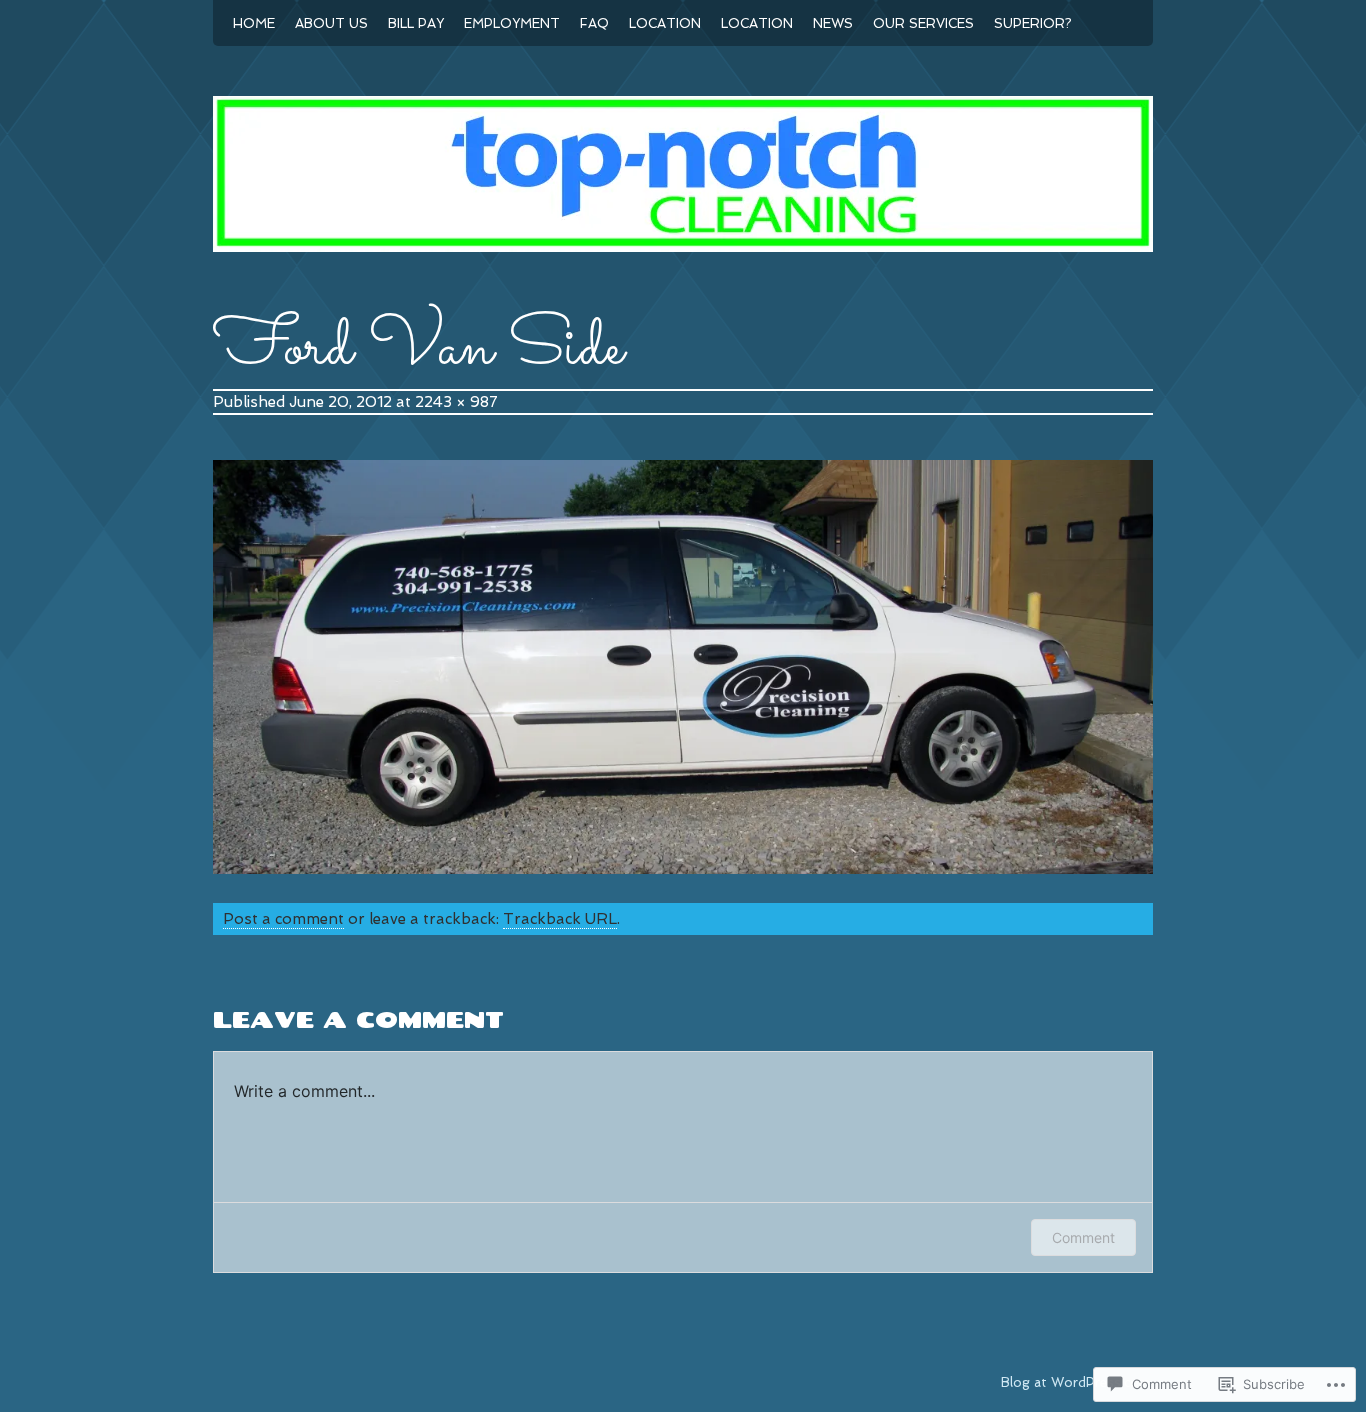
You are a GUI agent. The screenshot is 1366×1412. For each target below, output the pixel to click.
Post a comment (283, 919)
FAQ (594, 23)
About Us (331, 23)
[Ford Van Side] (683, 869)
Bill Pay (416, 23)
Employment (512, 23)
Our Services (923, 23)
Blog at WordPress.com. (1077, 1382)
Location (665, 23)
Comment (1083, 1237)
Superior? (1033, 23)
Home (254, 23)
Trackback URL (560, 919)
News (833, 23)
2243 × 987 (456, 402)
